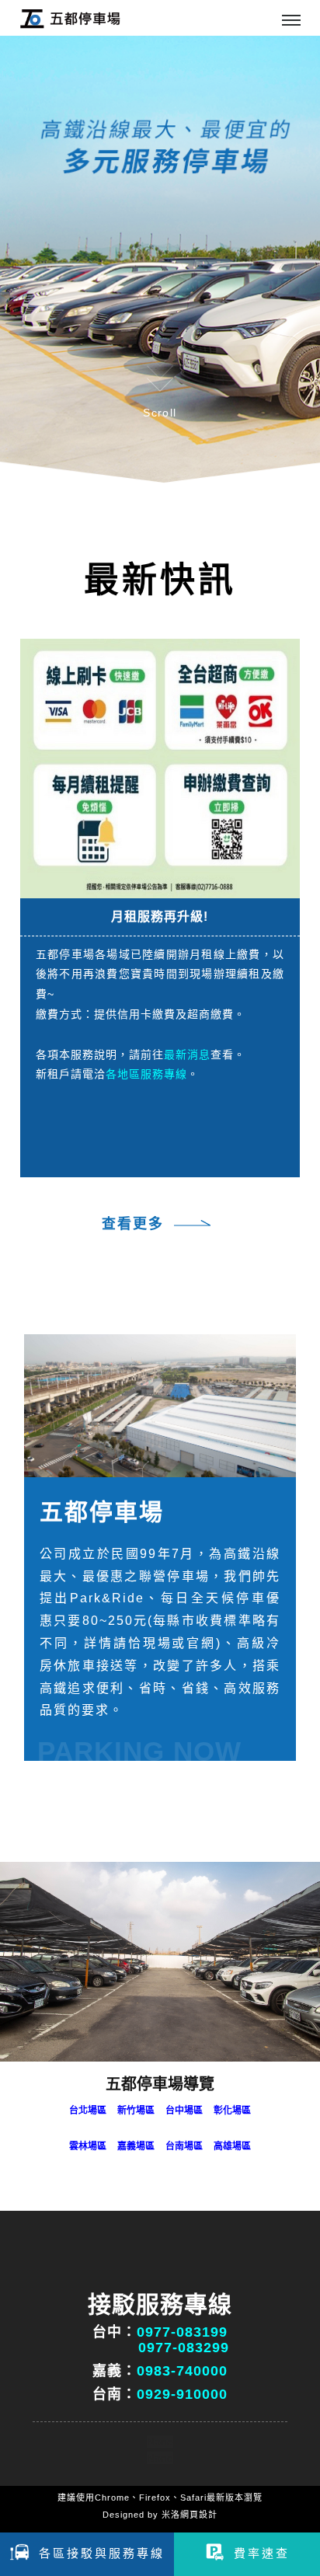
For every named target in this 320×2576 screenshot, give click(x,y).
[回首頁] (70, 18)
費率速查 (262, 2553)
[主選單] (291, 21)
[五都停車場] (160, 1406)
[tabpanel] (160, 260)
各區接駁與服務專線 (102, 2553)
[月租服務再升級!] (160, 768)
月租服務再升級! (160, 917)
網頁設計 (199, 2515)
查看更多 (133, 1224)
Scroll (160, 413)
